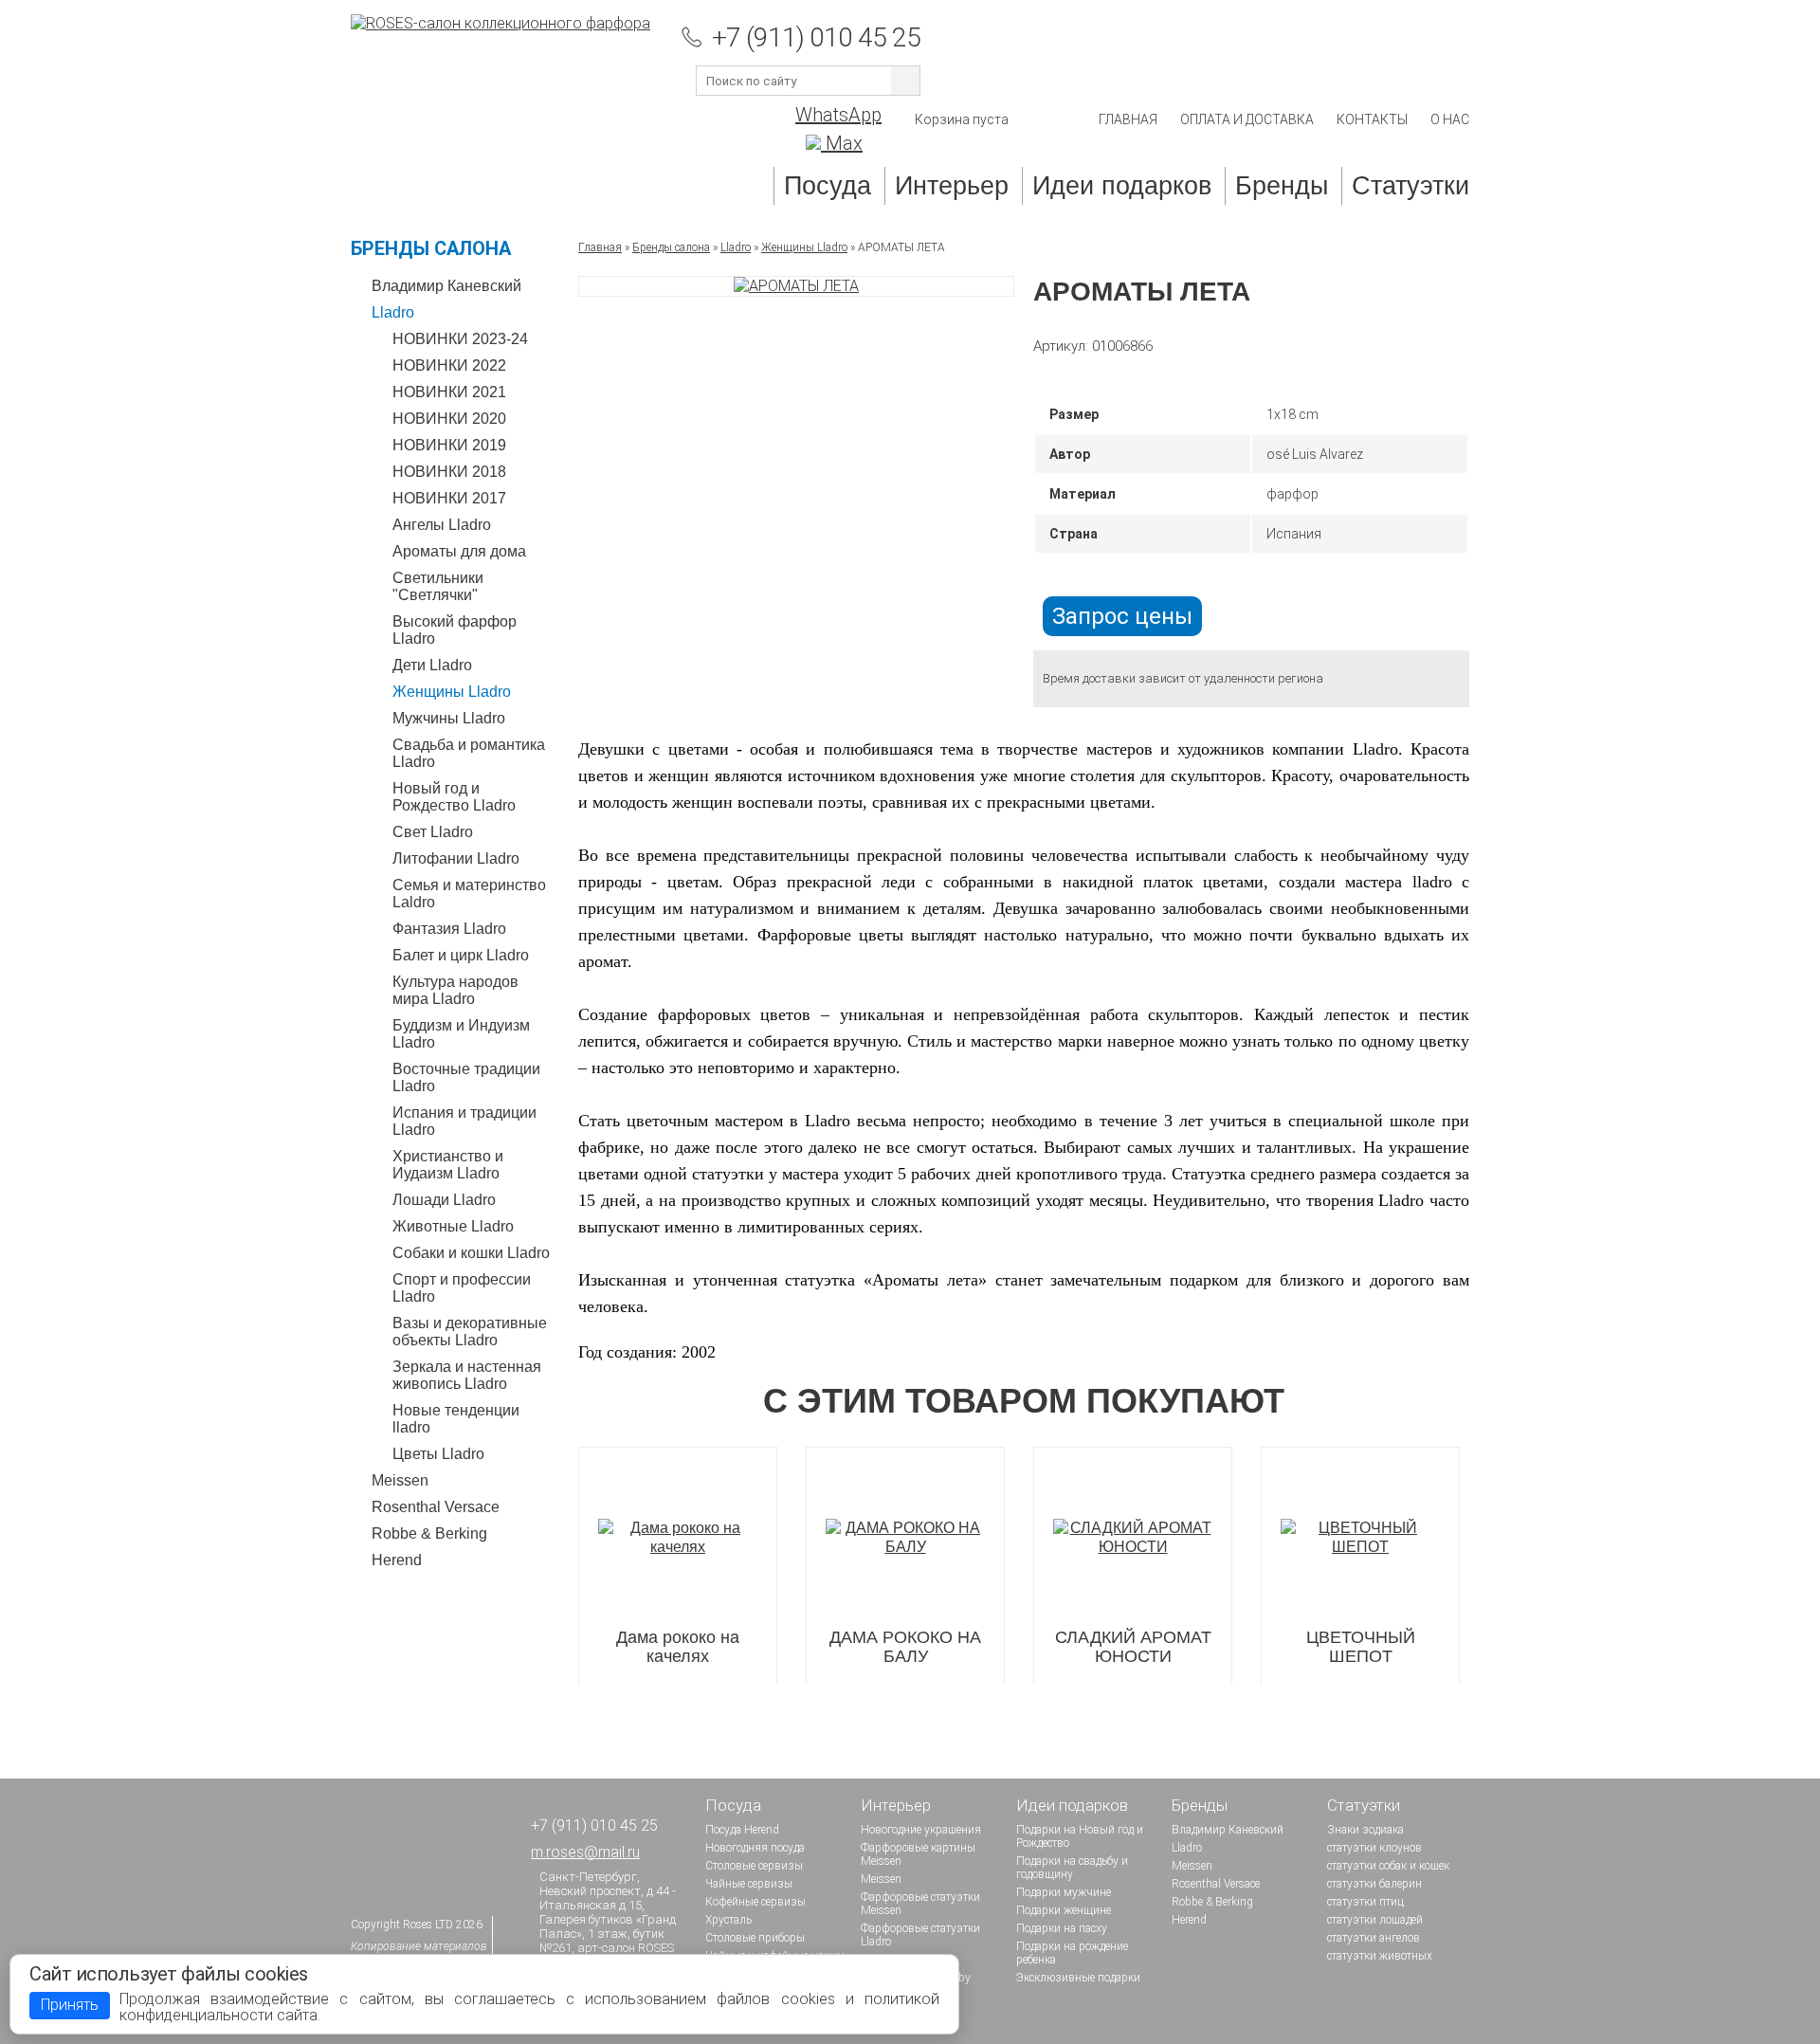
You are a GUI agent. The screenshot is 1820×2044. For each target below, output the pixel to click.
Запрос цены (1122, 616)
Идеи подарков (1122, 186)
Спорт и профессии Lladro (462, 1288)
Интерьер (952, 186)
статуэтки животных (1380, 1956)
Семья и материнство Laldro (469, 894)
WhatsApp (838, 115)
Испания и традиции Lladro (464, 1121)
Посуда (828, 186)
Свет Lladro (433, 832)
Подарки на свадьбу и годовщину (1072, 1868)
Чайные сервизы (749, 1884)
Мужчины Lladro (449, 718)
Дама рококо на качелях (678, 1647)
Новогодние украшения (921, 1830)
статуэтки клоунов (1374, 1848)
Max (842, 143)
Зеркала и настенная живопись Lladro (467, 1375)
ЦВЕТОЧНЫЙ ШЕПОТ (1361, 1647)
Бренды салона (431, 248)
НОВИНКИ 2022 (449, 365)
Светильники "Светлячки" (438, 586)
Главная (1128, 119)
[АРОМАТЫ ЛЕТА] (796, 286)
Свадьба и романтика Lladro (469, 753)
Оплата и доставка (1247, 119)
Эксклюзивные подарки (1078, 1978)
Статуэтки (1410, 186)
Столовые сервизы (754, 1866)
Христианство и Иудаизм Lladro (448, 1165)
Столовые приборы (755, 1938)
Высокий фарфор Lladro (455, 630)
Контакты (1372, 119)
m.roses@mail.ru (585, 1852)
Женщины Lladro (452, 692)
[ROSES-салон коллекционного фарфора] (500, 23)
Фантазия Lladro (449, 929)
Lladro (393, 312)
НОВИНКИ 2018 (449, 472)
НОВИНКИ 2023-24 (460, 339)
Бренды (1282, 186)
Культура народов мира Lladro (455, 990)
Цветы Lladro (438, 1454)
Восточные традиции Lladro (466, 1077)
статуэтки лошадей (1375, 1920)
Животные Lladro (453, 1226)
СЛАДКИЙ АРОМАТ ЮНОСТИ (1133, 1647)
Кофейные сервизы (755, 1902)
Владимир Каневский (446, 286)
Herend (397, 1560)
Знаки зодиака (1365, 1830)
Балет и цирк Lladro (461, 955)
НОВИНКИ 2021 (449, 392)
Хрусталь (728, 1920)
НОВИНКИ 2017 (449, 498)
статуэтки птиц (1365, 1902)
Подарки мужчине (1064, 1892)
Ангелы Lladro (442, 525)
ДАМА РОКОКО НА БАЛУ (905, 1647)
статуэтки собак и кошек (1388, 1866)
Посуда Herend (742, 1830)
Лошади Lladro (444, 1200)
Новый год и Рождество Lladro (454, 797)
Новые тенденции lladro (456, 1419)
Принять (70, 2005)
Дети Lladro (432, 665)
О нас (1450, 119)
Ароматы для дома (459, 551)
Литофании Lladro (456, 858)
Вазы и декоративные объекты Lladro (470, 1332)
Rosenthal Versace (436, 1507)
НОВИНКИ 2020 (449, 419)
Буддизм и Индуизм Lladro (461, 1034)
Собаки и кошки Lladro (471, 1253)
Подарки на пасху (1062, 1928)
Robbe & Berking (429, 1533)
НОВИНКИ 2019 (449, 445)
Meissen (400, 1480)
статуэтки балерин (1374, 1884)
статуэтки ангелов (1374, 1938)
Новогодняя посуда (755, 1848)
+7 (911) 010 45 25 (816, 37)
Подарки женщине (1064, 1910)
